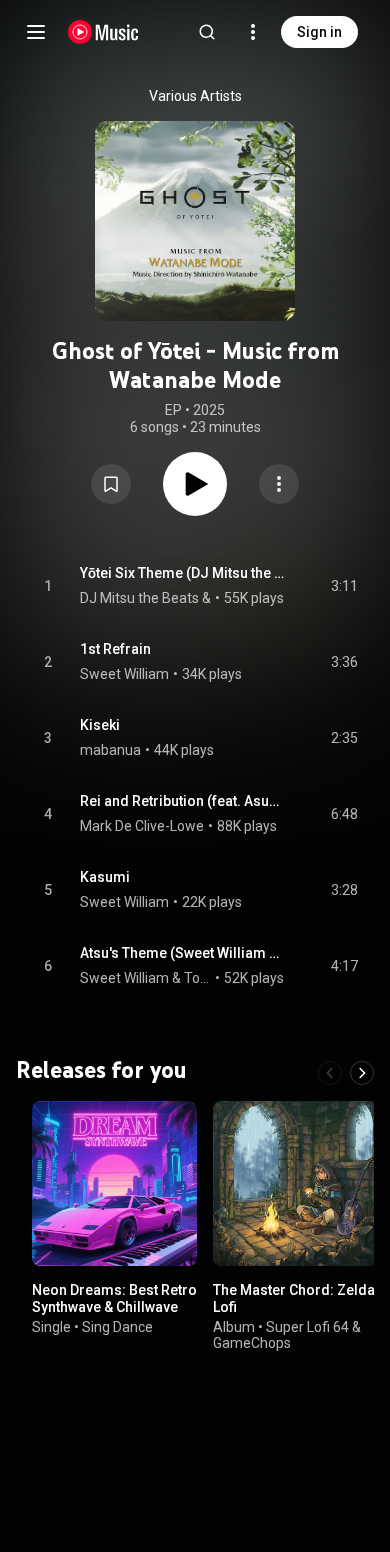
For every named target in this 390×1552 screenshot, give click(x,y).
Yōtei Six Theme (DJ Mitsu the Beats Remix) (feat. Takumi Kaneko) (182, 573)
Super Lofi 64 (307, 1326)
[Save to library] (111, 484)
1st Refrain (115, 649)
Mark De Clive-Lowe (142, 826)
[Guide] (36, 32)
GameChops (252, 1343)
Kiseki (100, 725)
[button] (111, 484)
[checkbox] (344, 586)
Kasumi (105, 877)
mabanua (110, 750)
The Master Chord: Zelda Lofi (294, 1298)
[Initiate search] (207, 32)
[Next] (362, 1073)
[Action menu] (279, 484)
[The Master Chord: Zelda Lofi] (295, 1183)
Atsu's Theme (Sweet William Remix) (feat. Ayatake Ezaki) (182, 953)
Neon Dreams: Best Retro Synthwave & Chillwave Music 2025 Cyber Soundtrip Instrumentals (114, 1315)
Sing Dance (117, 1326)
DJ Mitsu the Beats (139, 598)
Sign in (319, 32)
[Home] (103, 32)
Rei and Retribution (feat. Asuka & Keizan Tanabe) (182, 801)
